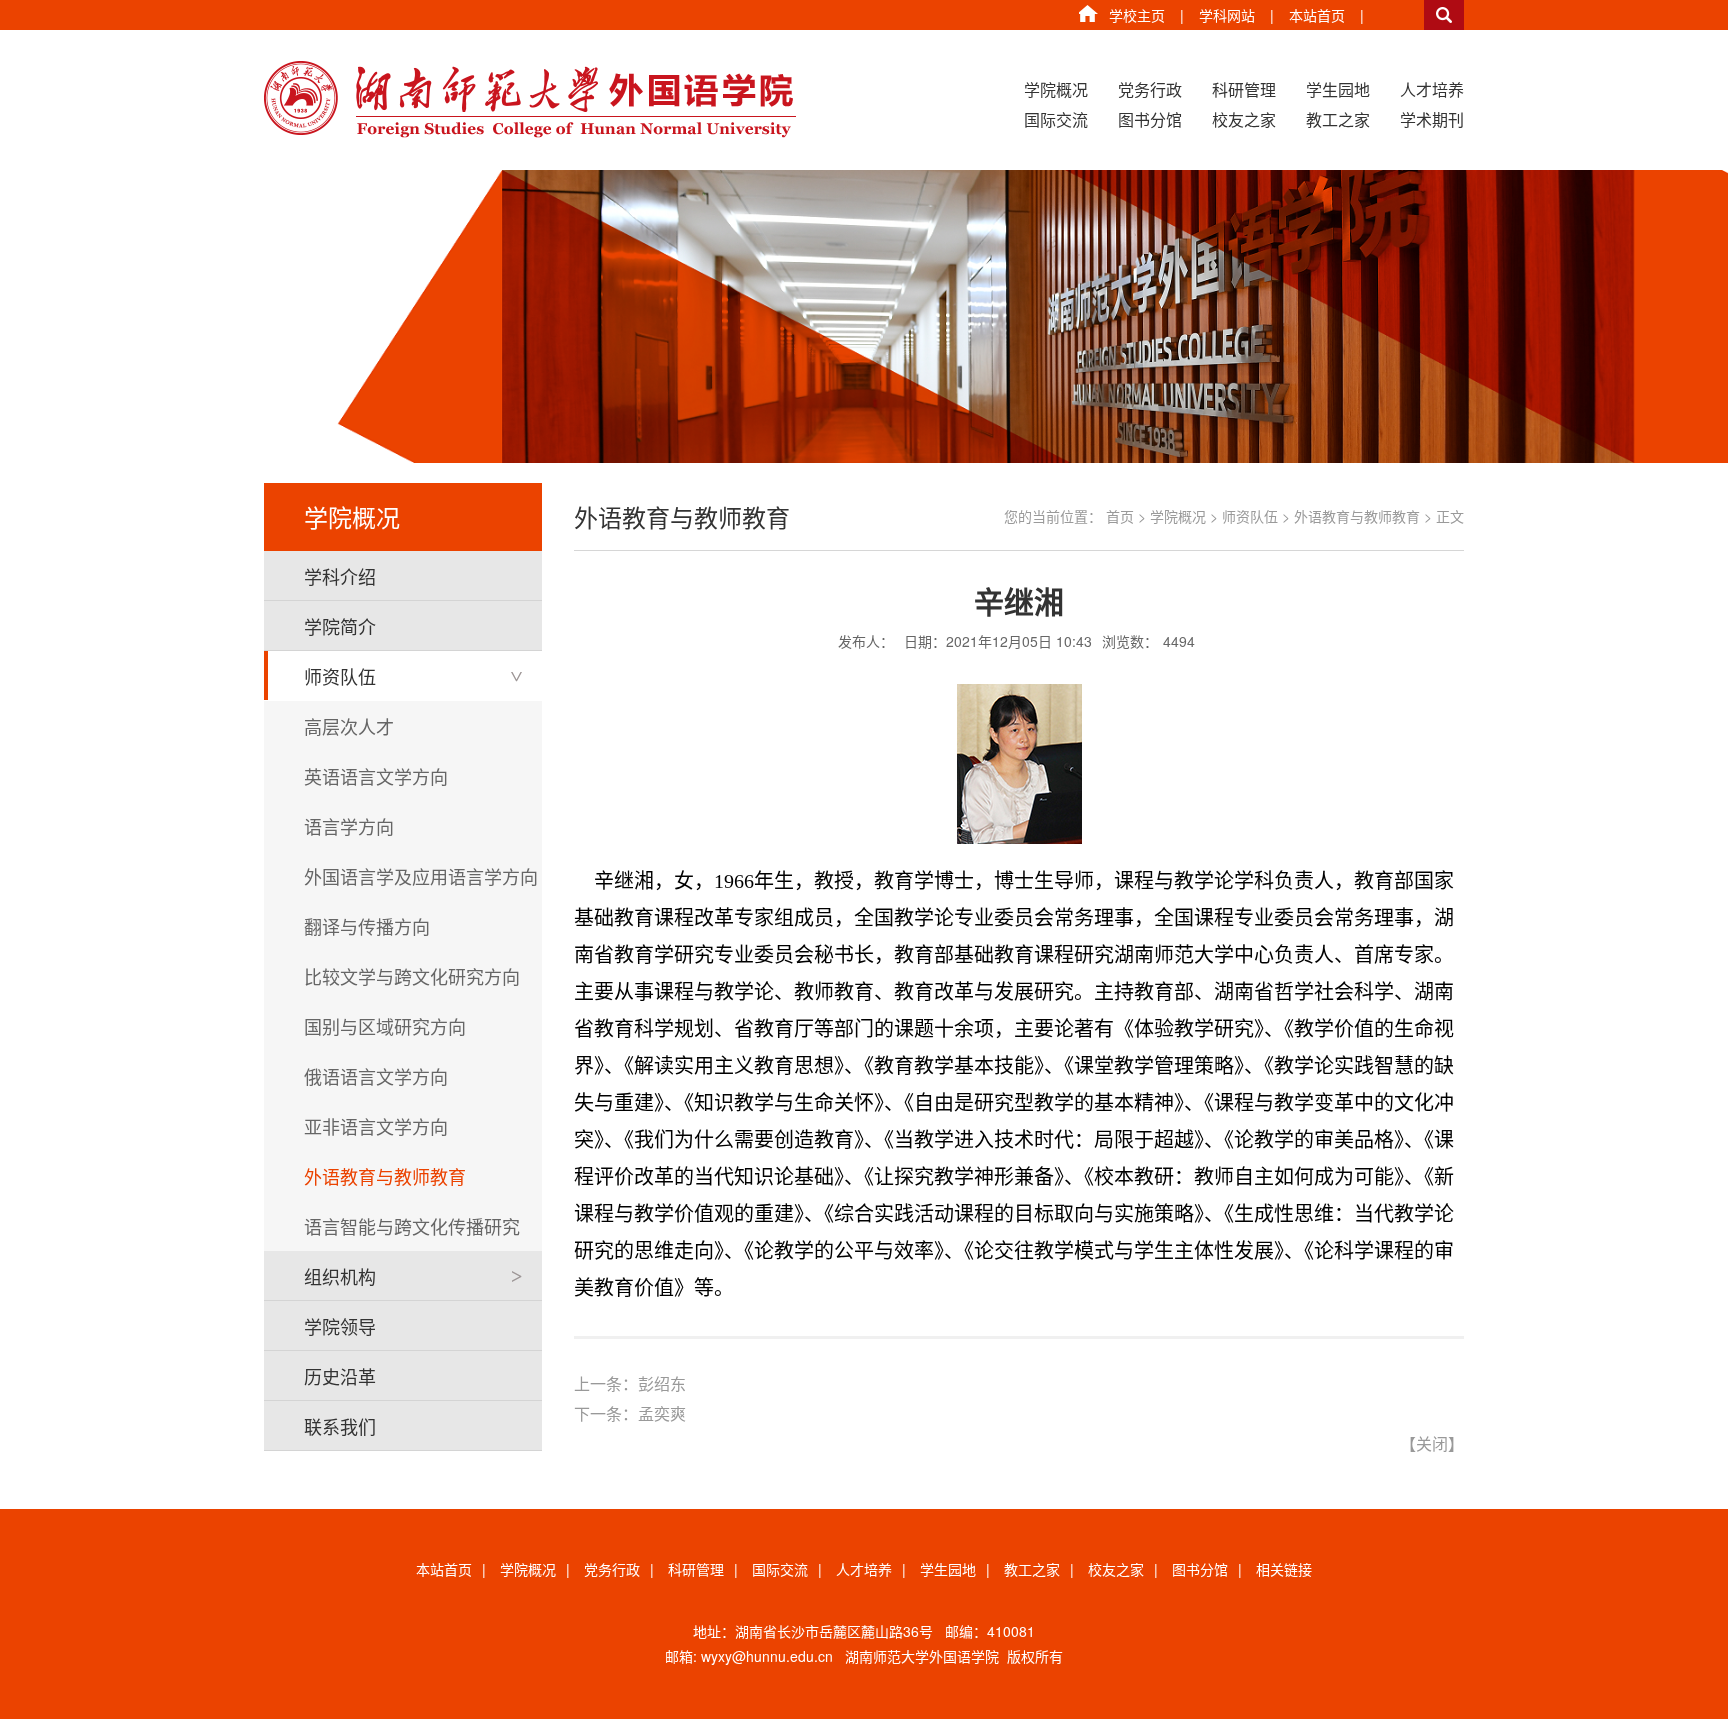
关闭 (1432, 1443)
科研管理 (1244, 89)
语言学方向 (349, 826)
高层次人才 (349, 726)
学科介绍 (340, 576)
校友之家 (1244, 119)
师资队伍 (340, 676)
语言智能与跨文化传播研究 (412, 1226)
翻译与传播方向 (367, 926)
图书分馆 (1150, 119)
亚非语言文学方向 (376, 1126)
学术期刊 (1432, 119)
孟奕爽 (662, 1413)
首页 (1120, 516)
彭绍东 (662, 1383)
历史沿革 (340, 1376)
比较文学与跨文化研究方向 (412, 976)
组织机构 (340, 1276)
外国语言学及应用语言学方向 (421, 876)
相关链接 (1284, 1569)
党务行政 (1150, 89)
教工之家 (1338, 119)
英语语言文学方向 (376, 776)
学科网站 (1227, 15)
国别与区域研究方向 (385, 1026)
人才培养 (1432, 89)
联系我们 (340, 1426)
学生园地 (1338, 89)
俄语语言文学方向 (376, 1076)
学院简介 (340, 626)
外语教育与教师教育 (385, 1176)
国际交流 (1056, 119)
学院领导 (340, 1326)
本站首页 (1317, 15)
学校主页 (1137, 15)
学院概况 (1056, 89)
